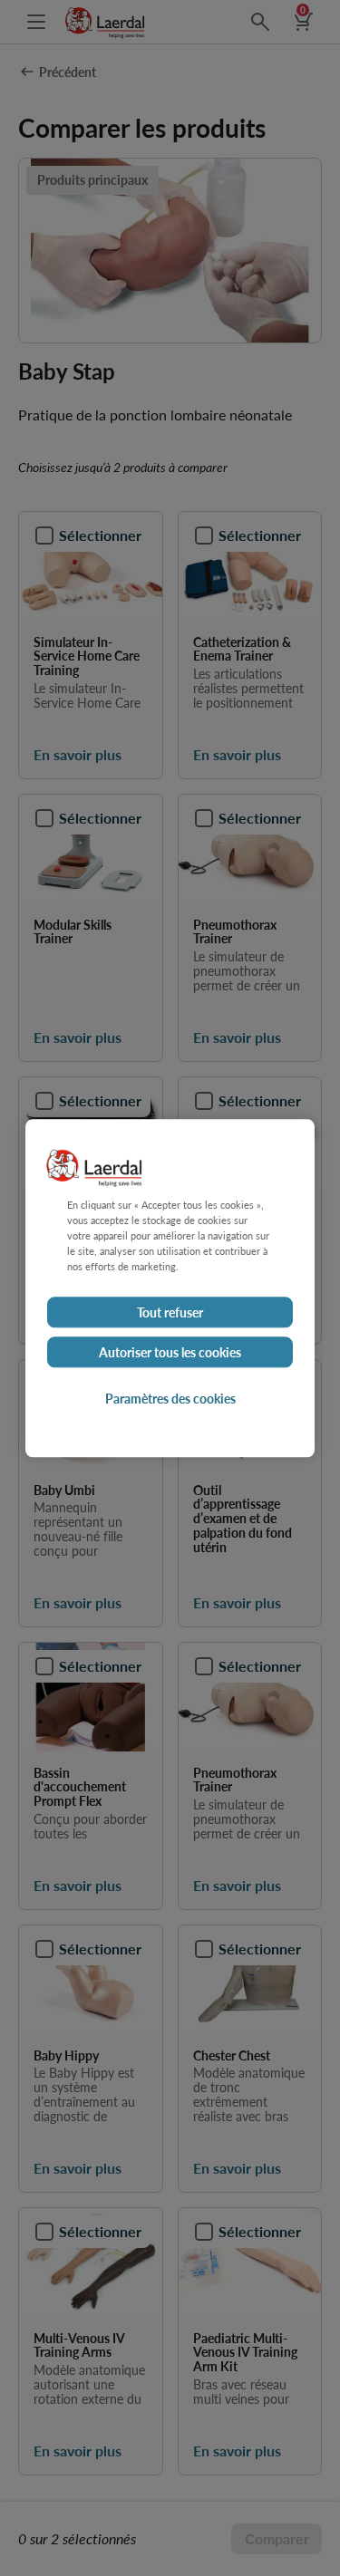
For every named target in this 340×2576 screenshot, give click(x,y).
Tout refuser (170, 1312)
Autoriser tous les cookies (170, 1352)
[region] (170, 1288)
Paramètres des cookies (170, 1398)
